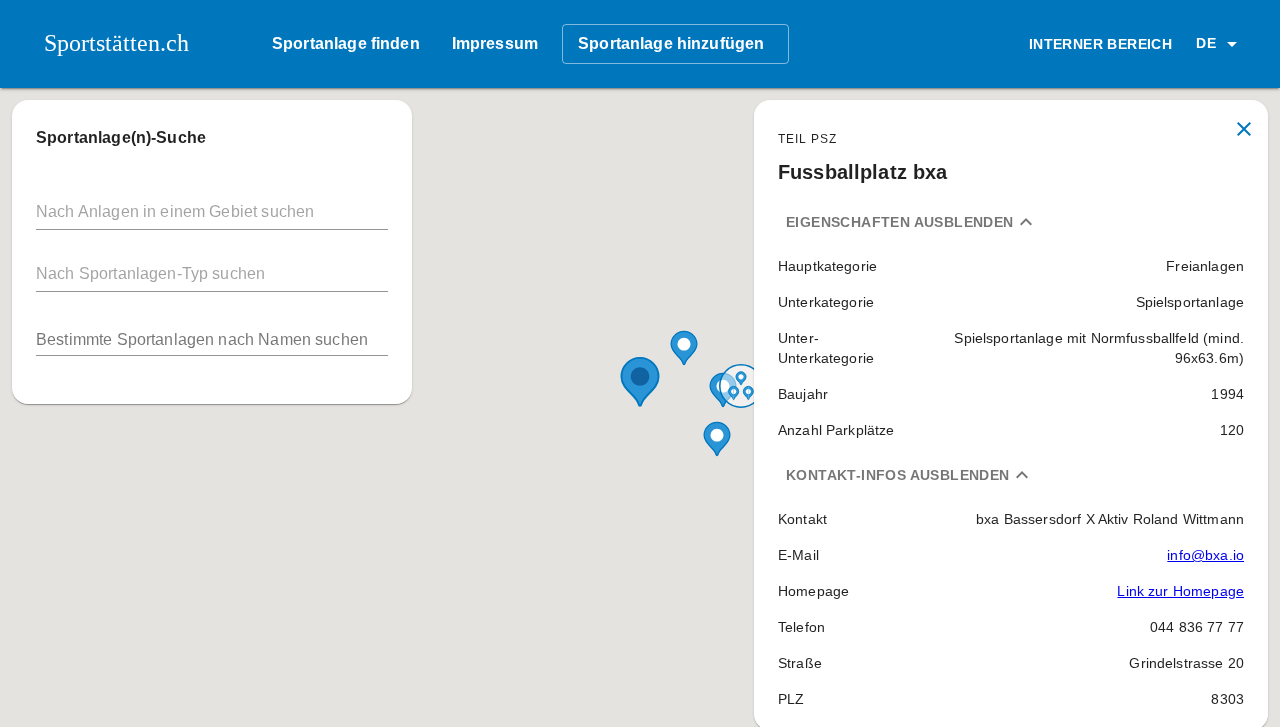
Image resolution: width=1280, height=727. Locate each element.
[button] (1220, 44)
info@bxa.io (1205, 555)
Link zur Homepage (1180, 591)
